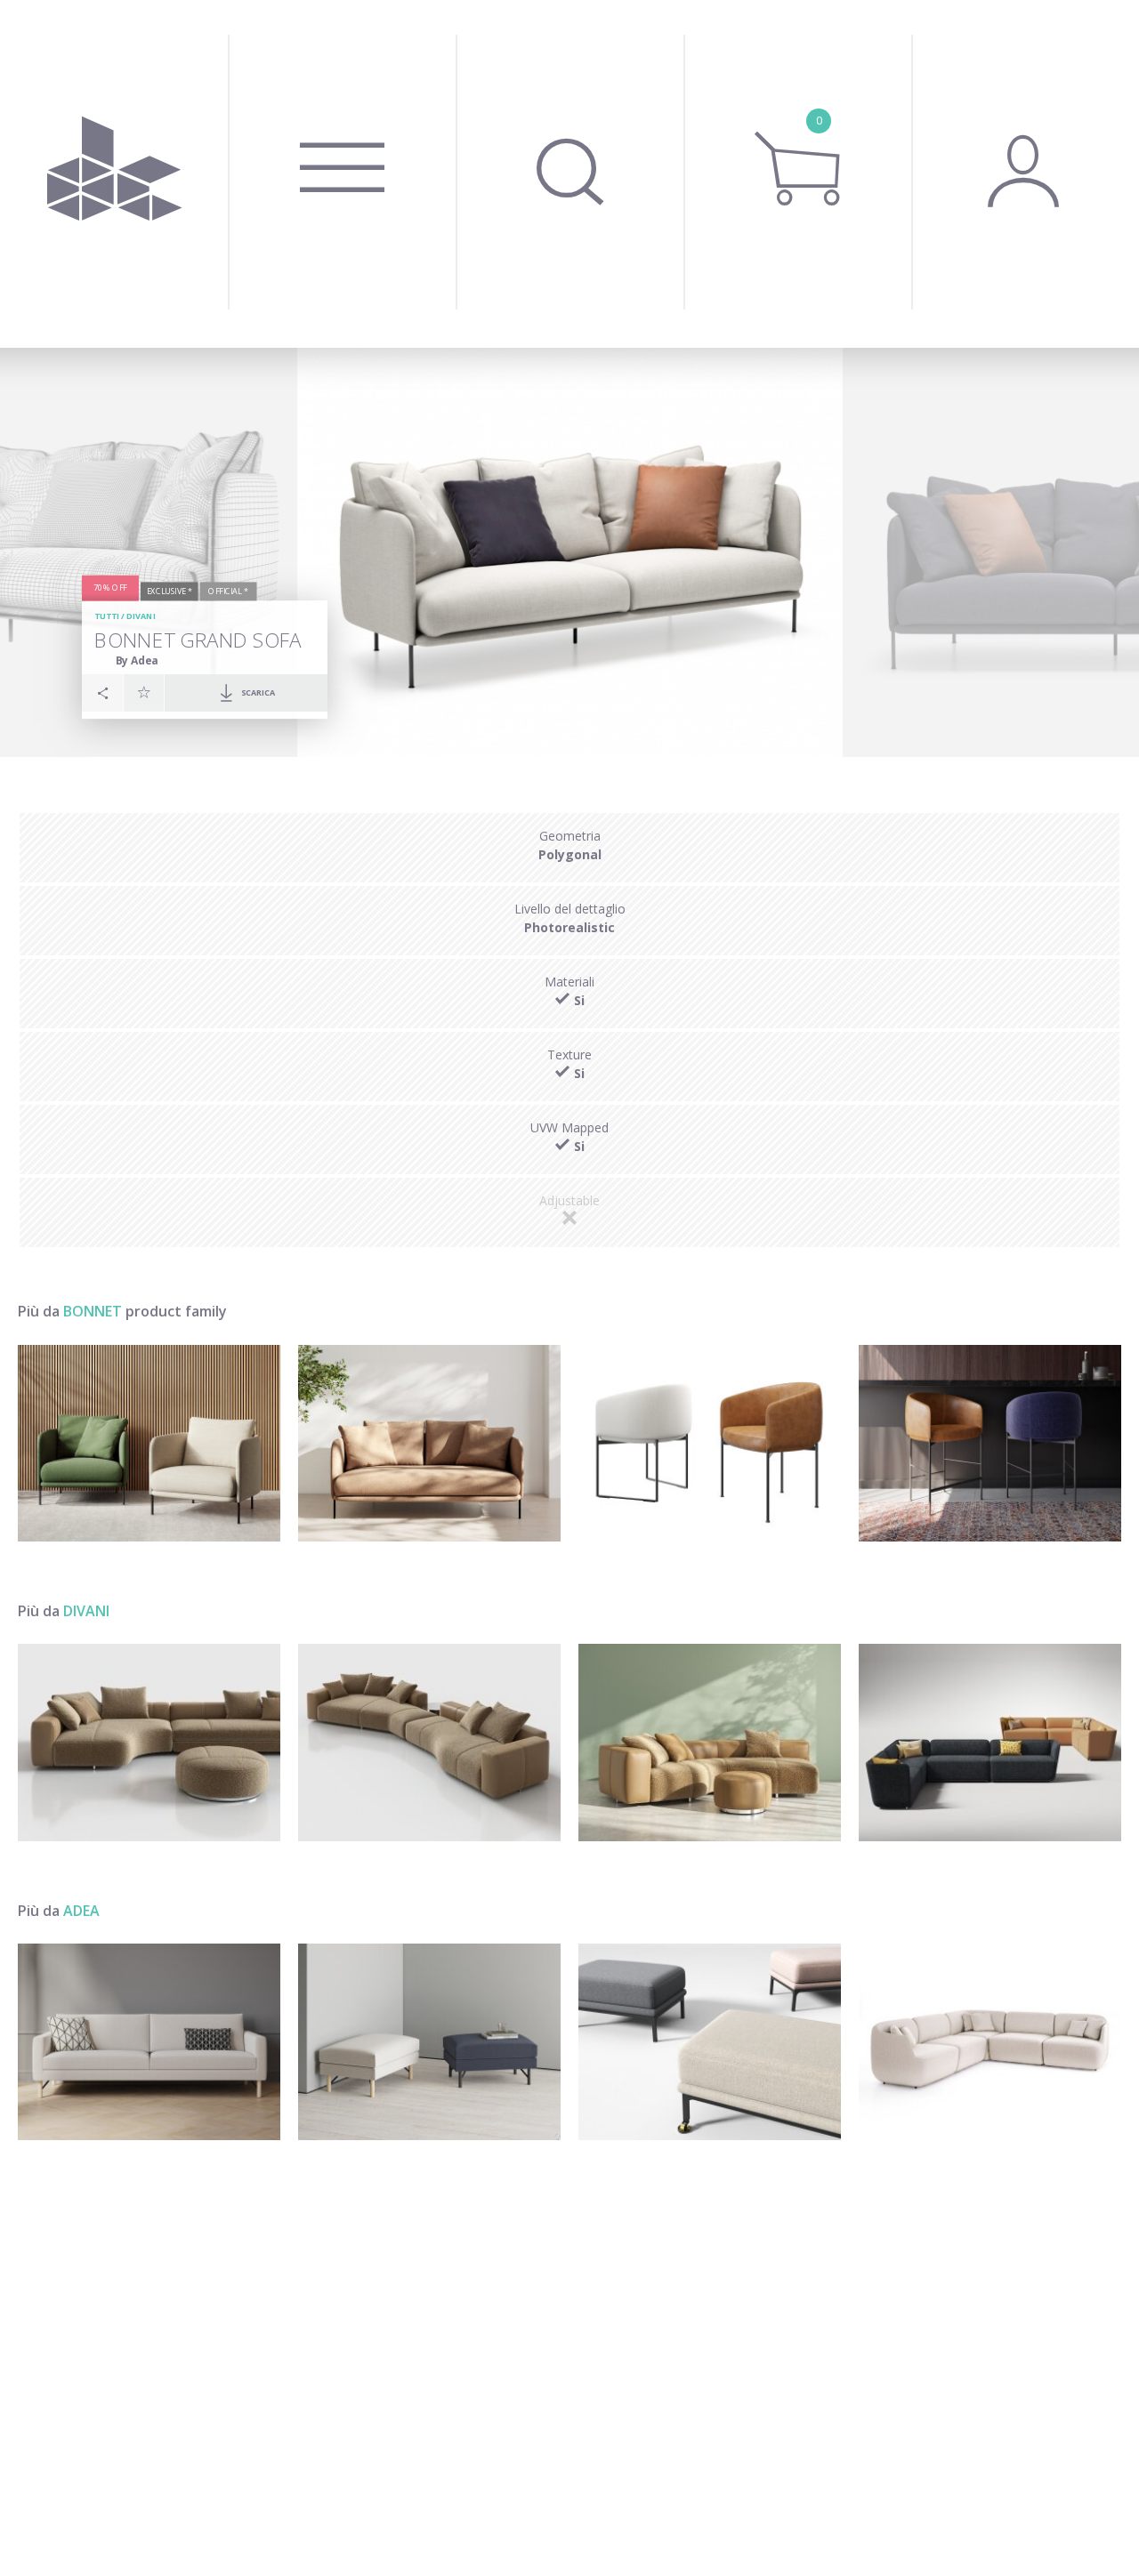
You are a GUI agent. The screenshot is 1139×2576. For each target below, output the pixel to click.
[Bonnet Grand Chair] (149, 1443)
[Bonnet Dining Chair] (710, 1443)
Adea (81, 1911)
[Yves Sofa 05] (149, 1742)
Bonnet (93, 1311)
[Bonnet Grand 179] (429, 1443)
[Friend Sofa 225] (149, 2042)
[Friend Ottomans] (429, 2042)
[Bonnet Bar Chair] (990, 1443)
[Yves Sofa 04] (429, 1742)
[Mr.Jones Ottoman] (710, 2042)
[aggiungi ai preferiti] (144, 692)
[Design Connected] (114, 174)
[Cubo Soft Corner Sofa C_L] (990, 1742)
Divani (141, 616)
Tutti (107, 616)
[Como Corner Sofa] (990, 2042)
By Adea (137, 660)
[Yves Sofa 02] (710, 1742)
